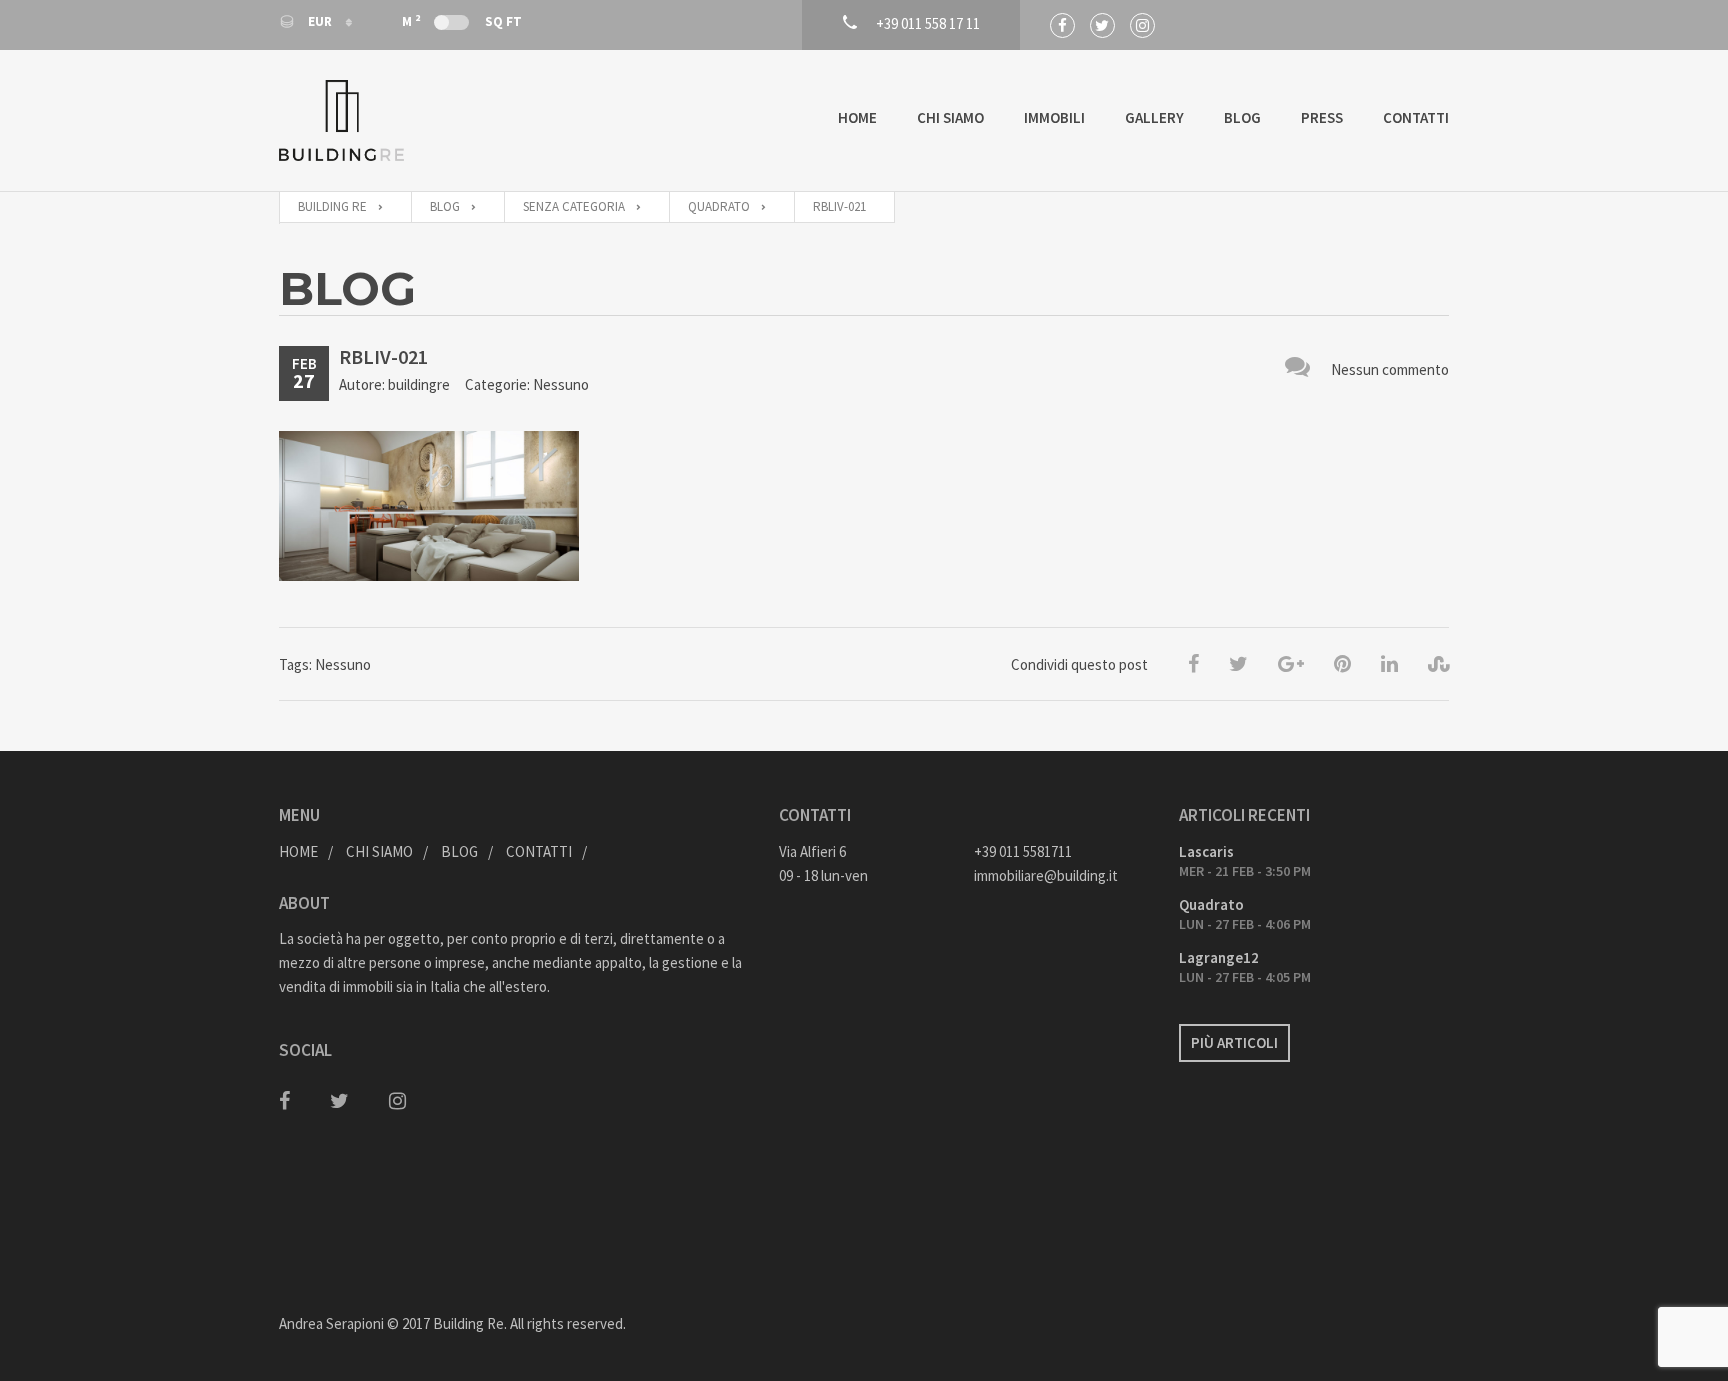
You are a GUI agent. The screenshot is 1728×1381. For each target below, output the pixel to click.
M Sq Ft (462, 21)
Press (1322, 117)
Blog (1242, 117)
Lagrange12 (1219, 957)
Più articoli (1234, 1042)
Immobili (1054, 117)
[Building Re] (341, 120)
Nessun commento (1390, 369)
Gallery (1154, 117)
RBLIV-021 (383, 356)
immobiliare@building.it (1046, 875)
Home (857, 117)
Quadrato (1211, 904)
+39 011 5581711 (1023, 851)
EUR (320, 21)
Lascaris (1206, 851)
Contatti (1416, 117)
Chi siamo (950, 117)
